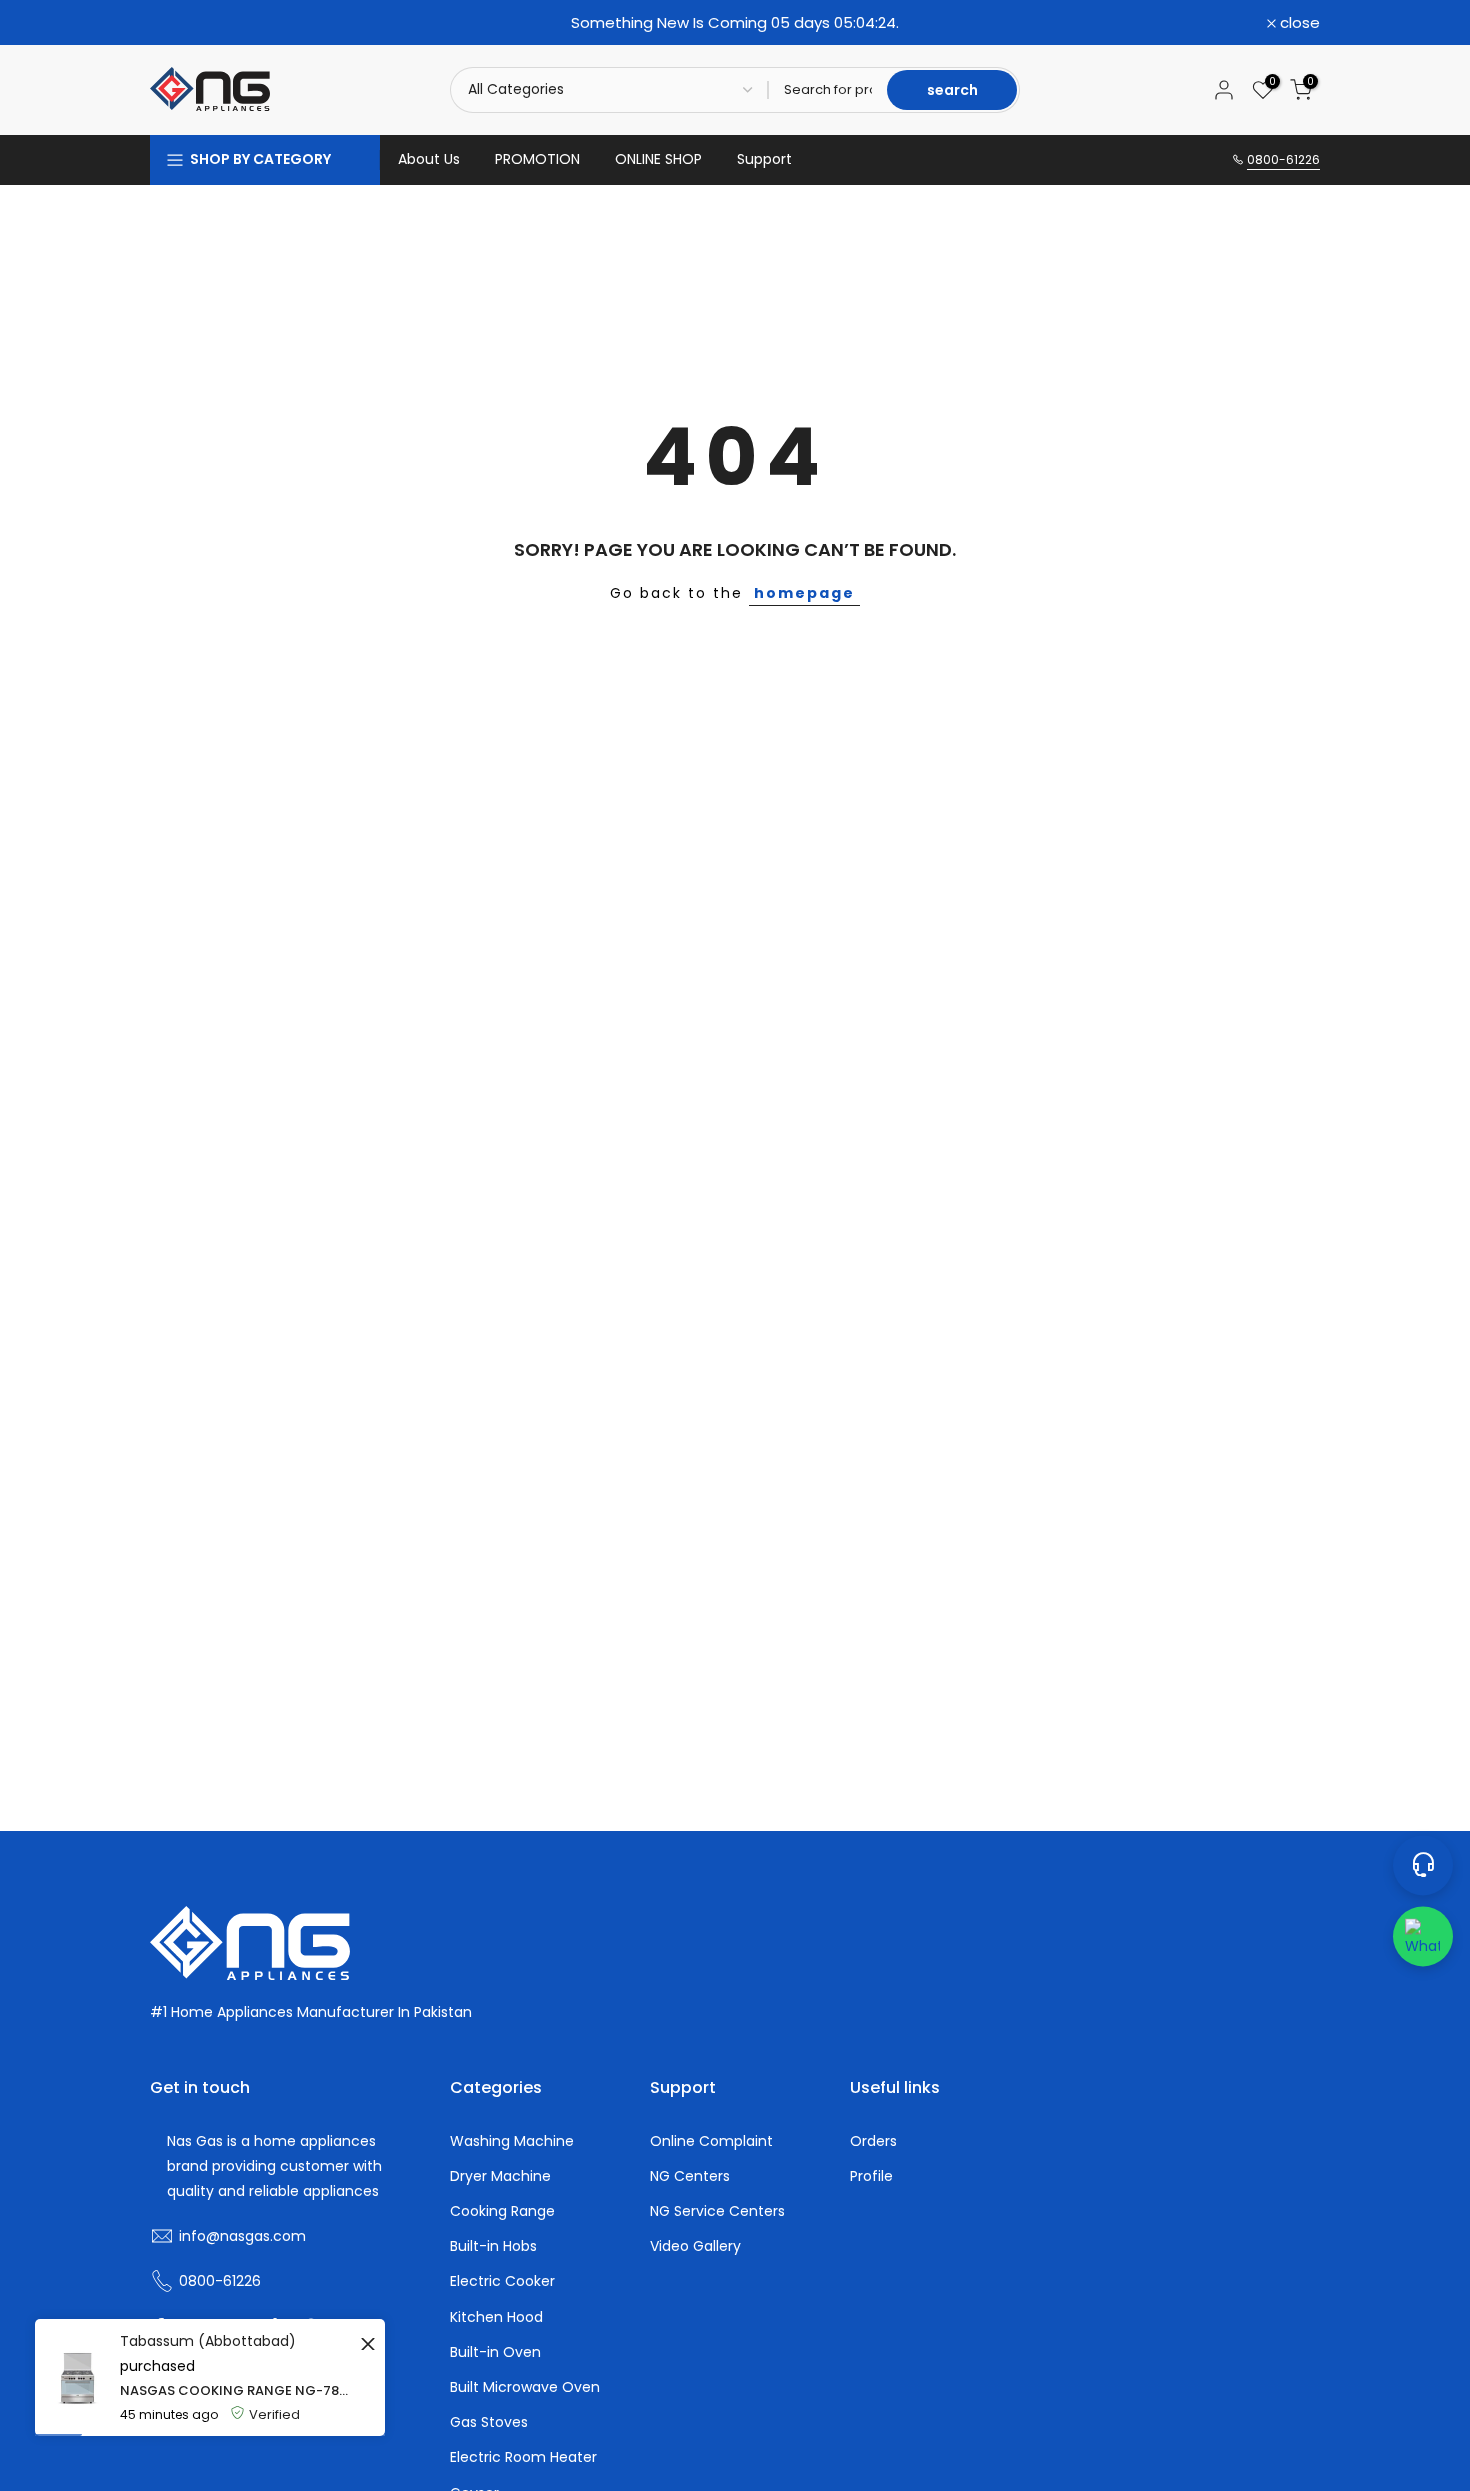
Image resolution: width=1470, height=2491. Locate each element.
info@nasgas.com (242, 2236)
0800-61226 (1283, 159)
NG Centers (690, 2176)
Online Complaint (711, 2141)
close (181, 22)
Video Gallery (695, 2246)
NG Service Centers (717, 2211)
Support (764, 159)
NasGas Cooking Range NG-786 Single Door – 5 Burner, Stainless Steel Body (237, 2390)
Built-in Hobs (493, 2246)
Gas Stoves (489, 2422)
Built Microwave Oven (525, 2387)
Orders (873, 2141)
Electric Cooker (502, 2281)
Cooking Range (502, 2211)
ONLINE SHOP (658, 159)
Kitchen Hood (496, 2317)
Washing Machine (512, 2141)
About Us (429, 159)
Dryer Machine (500, 2176)
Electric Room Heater (523, 2457)
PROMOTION (537, 159)
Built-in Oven (495, 2352)
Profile (871, 2176)
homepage (804, 593)
